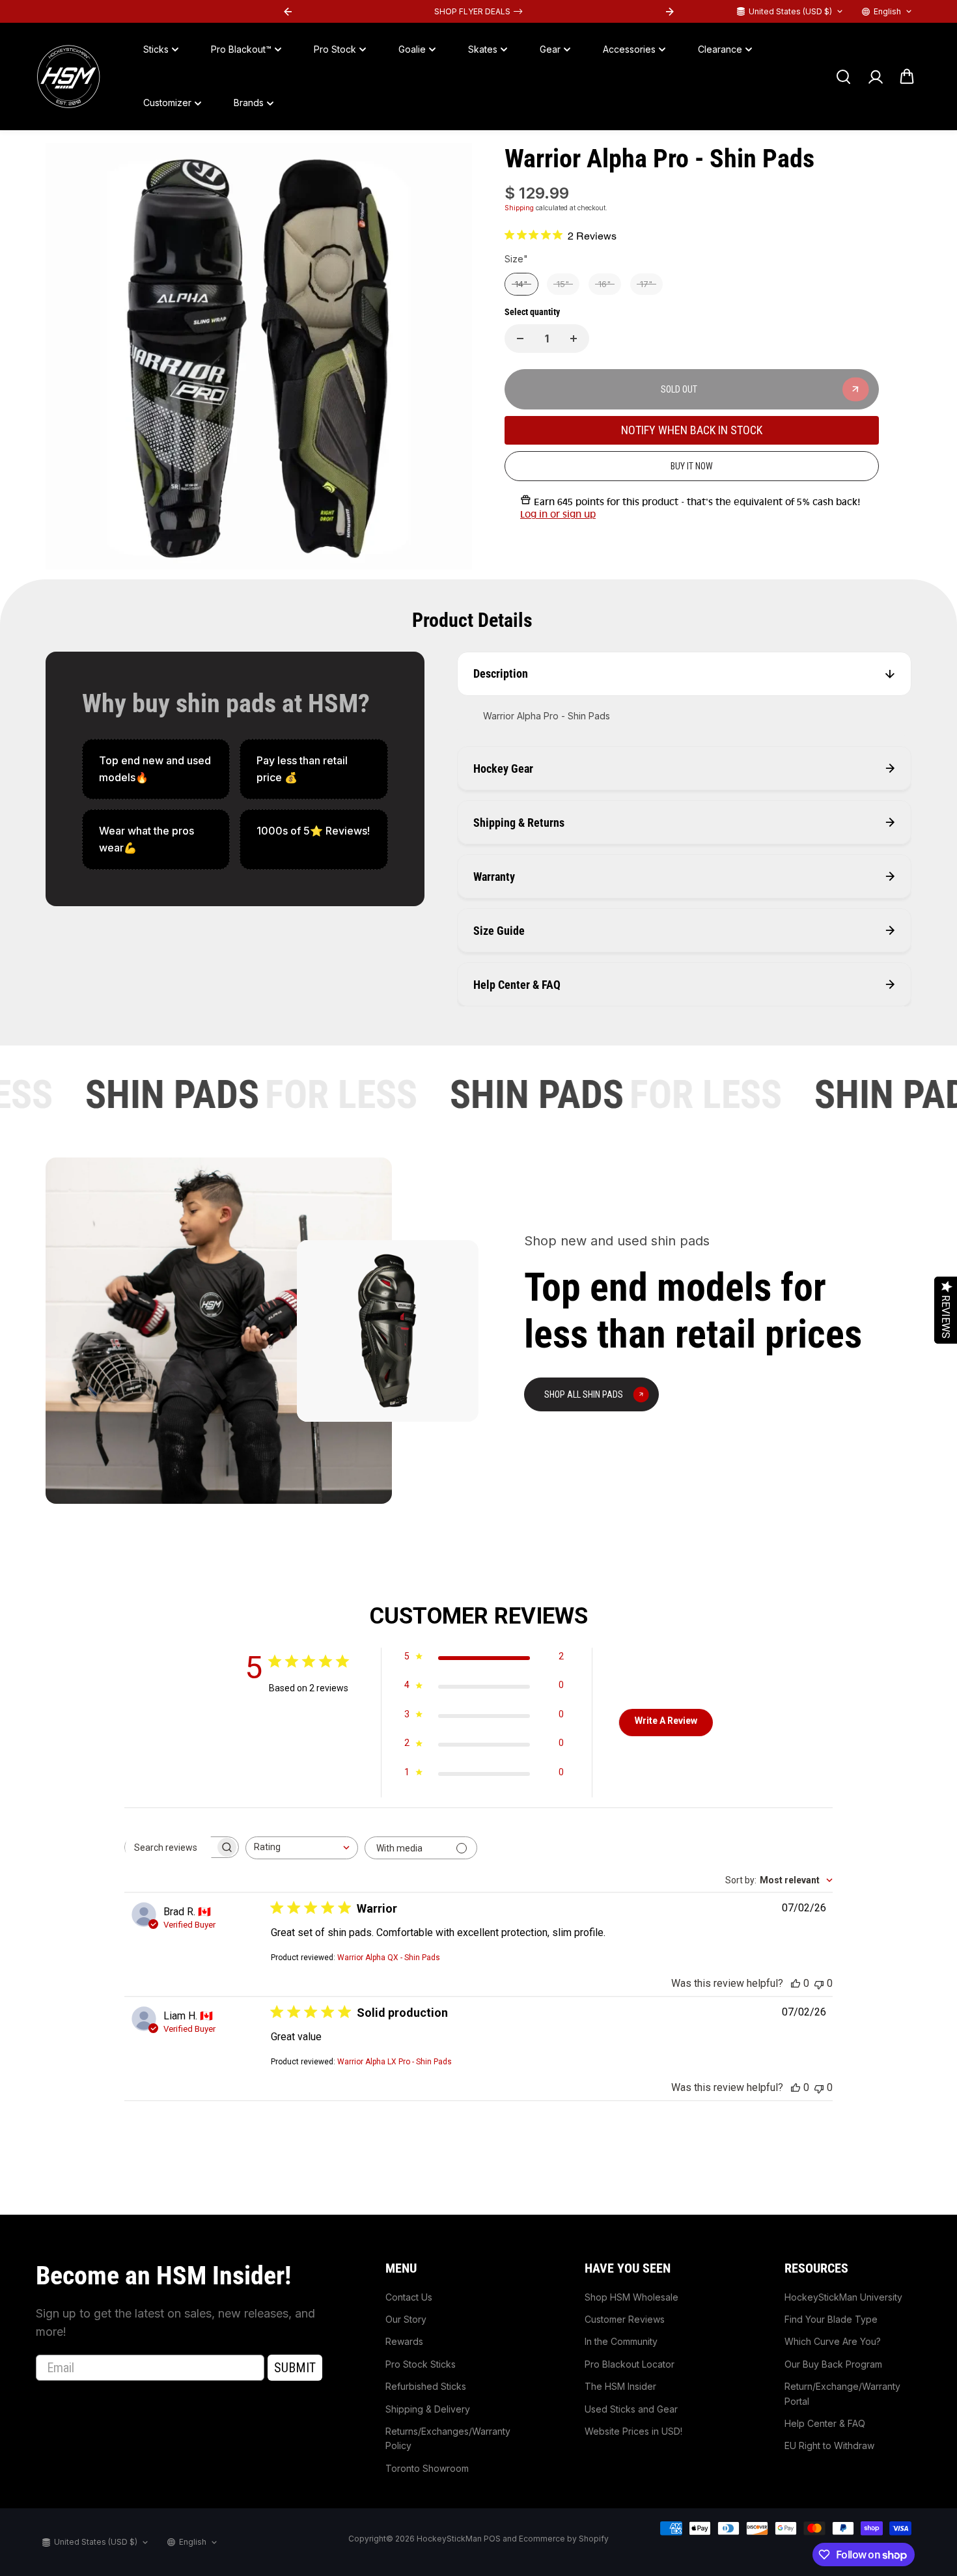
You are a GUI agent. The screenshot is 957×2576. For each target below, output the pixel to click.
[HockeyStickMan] (68, 77)
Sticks (156, 49)
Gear (550, 49)
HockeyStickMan (449, 2539)
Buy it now (692, 466)
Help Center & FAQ (825, 2423)
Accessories (629, 49)
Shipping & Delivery (428, 2409)
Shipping (519, 208)
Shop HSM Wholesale (631, 2297)
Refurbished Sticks (426, 2386)
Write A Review (666, 1721)
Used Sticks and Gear (631, 2409)
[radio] (521, 284)
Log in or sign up (558, 515)
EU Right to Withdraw (829, 2445)
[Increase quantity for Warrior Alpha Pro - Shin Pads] (574, 339)
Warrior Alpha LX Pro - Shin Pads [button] (395, 2062)
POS (492, 2539)
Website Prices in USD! (633, 2431)
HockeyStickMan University (843, 2297)
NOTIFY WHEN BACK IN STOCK (692, 431)
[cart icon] (907, 77)
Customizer (167, 103)
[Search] (843, 77)
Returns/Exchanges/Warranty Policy (448, 2438)
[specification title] (156, 769)
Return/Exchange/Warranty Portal (842, 2393)
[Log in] (875, 77)
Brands (249, 103)
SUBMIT (295, 2368)
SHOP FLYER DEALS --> (478, 11)
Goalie (412, 49)
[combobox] (302, 1848)
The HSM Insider (620, 2386)
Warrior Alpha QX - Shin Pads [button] (389, 1958)
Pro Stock (335, 49)
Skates (483, 49)
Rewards (404, 2341)
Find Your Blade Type (831, 2319)
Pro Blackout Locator (630, 2364)
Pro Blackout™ (241, 49)
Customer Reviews (625, 2319)
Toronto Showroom (427, 2468)
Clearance (720, 49)
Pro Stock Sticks (421, 2364)
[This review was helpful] (796, 1983)
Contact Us (409, 2297)
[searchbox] (170, 1848)
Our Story (406, 2319)
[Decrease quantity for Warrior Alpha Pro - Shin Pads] (520, 339)
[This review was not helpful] (819, 1983)
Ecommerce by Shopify (564, 2539)
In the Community (621, 2341)
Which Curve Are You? (833, 2341)
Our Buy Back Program (833, 2364)
